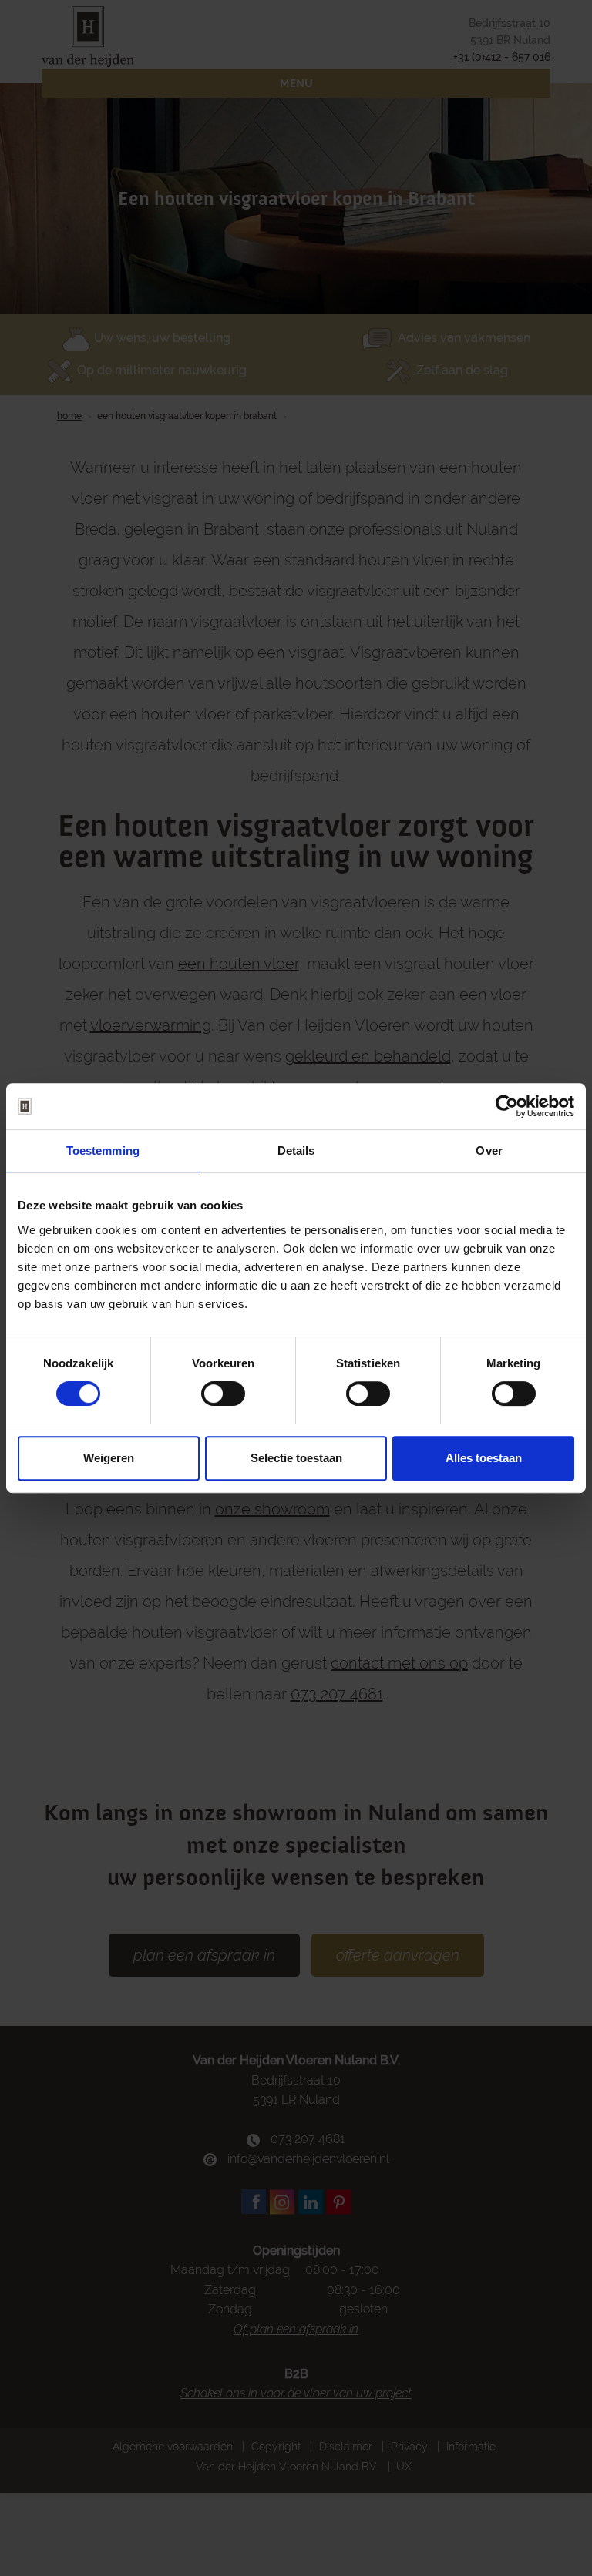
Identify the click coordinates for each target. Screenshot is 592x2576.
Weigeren (109, 1458)
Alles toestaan (484, 1458)
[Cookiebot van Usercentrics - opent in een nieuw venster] (507, 1106)
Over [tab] (489, 1150)
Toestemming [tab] (103, 1150)
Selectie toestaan (296, 1458)
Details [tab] (296, 1150)
